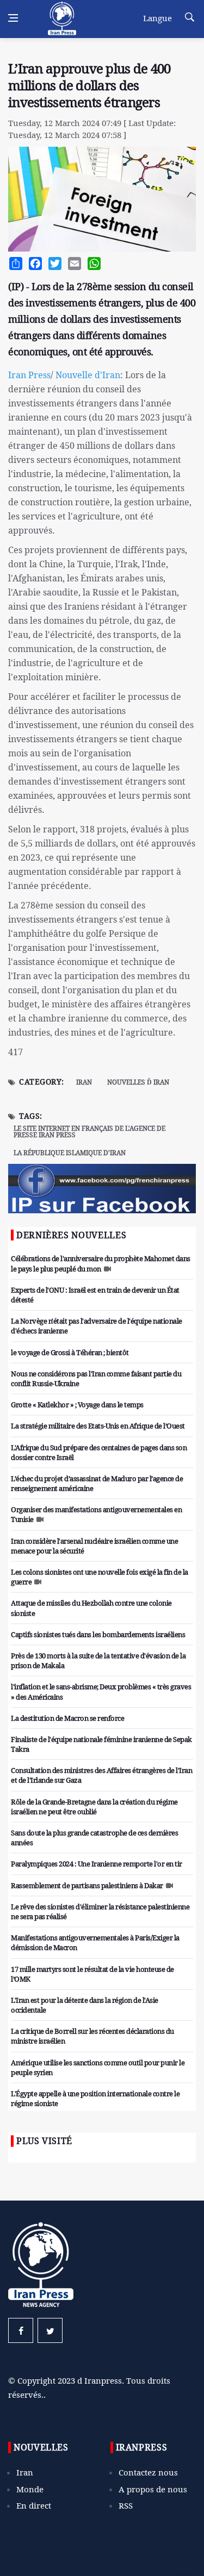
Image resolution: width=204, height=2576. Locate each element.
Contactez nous (148, 2472)
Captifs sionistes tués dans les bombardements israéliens (98, 1634)
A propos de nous (153, 2489)
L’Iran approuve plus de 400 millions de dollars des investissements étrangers (89, 85)
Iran (84, 1082)
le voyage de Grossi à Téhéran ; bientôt (70, 1352)
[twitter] (50, 2330)
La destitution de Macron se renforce (67, 1718)
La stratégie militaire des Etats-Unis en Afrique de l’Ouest (98, 1426)
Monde (30, 2489)
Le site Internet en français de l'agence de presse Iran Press (89, 1132)
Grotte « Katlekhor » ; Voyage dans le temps (77, 1405)
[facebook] (21, 2330)
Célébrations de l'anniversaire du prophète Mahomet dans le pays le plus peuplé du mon (101, 1263)
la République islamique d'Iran (70, 1153)
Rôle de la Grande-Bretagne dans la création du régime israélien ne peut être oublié (94, 1807)
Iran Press (29, 375)
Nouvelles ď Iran (138, 1082)
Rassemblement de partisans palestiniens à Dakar (87, 1885)
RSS (126, 2505)
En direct (34, 2505)
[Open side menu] (13, 18)
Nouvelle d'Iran (87, 375)
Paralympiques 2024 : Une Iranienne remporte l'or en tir (97, 1864)
